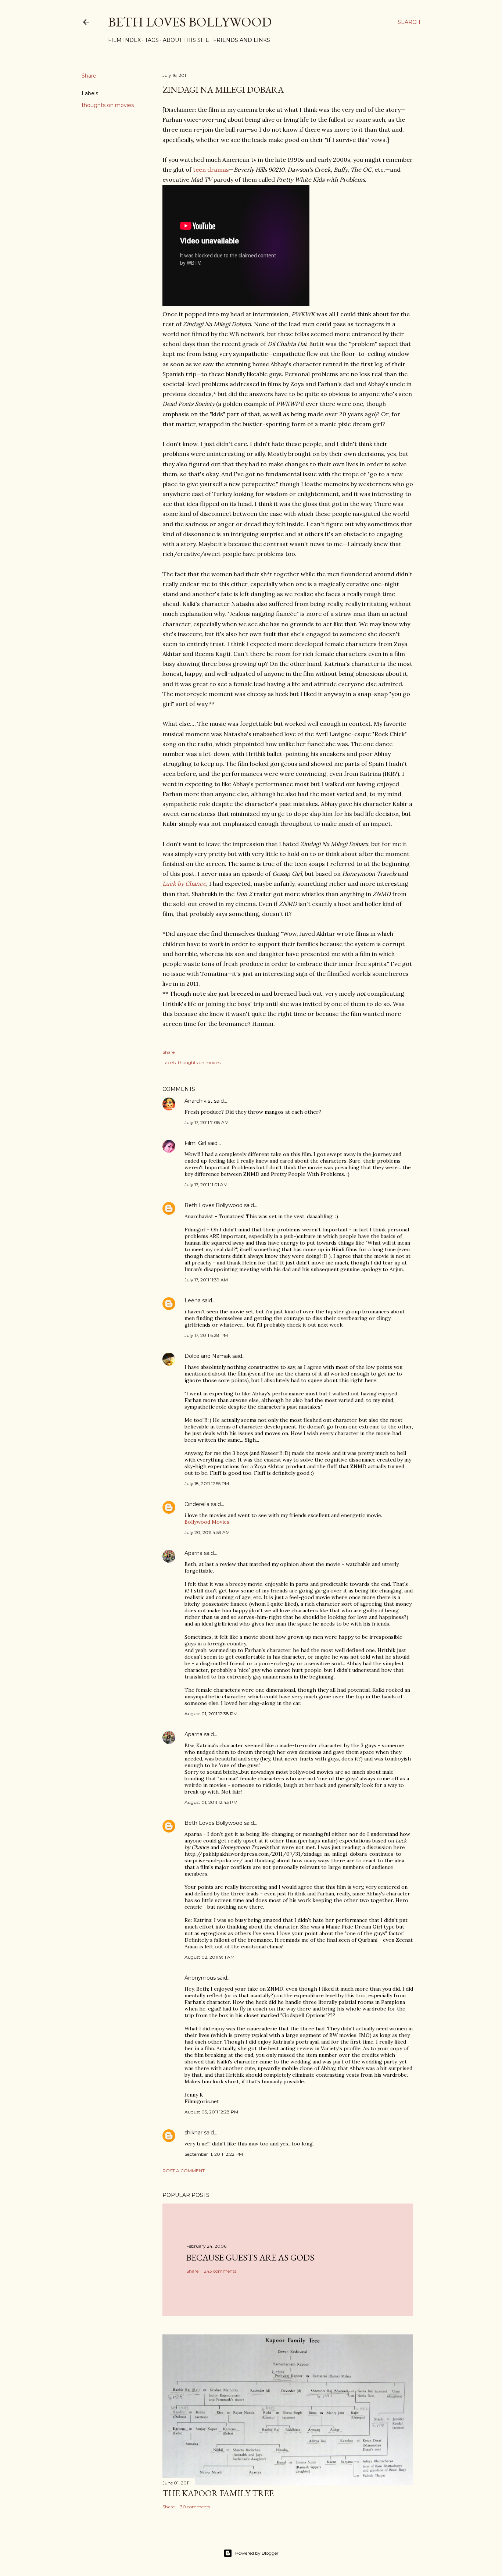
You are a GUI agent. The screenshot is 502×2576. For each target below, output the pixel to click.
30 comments (195, 2507)
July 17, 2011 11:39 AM (206, 1280)
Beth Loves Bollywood (190, 22)
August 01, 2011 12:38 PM (211, 1714)
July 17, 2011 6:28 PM (206, 1335)
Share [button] (89, 76)
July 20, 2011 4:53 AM (207, 1532)
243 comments (220, 2271)
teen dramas (211, 170)
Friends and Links (242, 40)
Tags (152, 40)
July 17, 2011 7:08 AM (207, 1122)
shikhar (193, 2133)
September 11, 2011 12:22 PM (214, 2154)
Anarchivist (198, 1101)
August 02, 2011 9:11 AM (209, 1957)
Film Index (124, 40)
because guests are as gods (250, 2257)
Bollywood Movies (207, 1522)
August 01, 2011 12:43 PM (211, 1802)
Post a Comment (184, 2171)
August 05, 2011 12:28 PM (211, 2112)
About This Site (186, 40)
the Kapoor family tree (218, 2493)
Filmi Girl (195, 1143)
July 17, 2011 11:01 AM (206, 1184)
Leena (193, 1301)
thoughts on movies (108, 105)
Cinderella (197, 1504)
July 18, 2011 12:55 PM (207, 1483)
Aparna (193, 1553)
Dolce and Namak (208, 1356)
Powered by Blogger (257, 2553)
